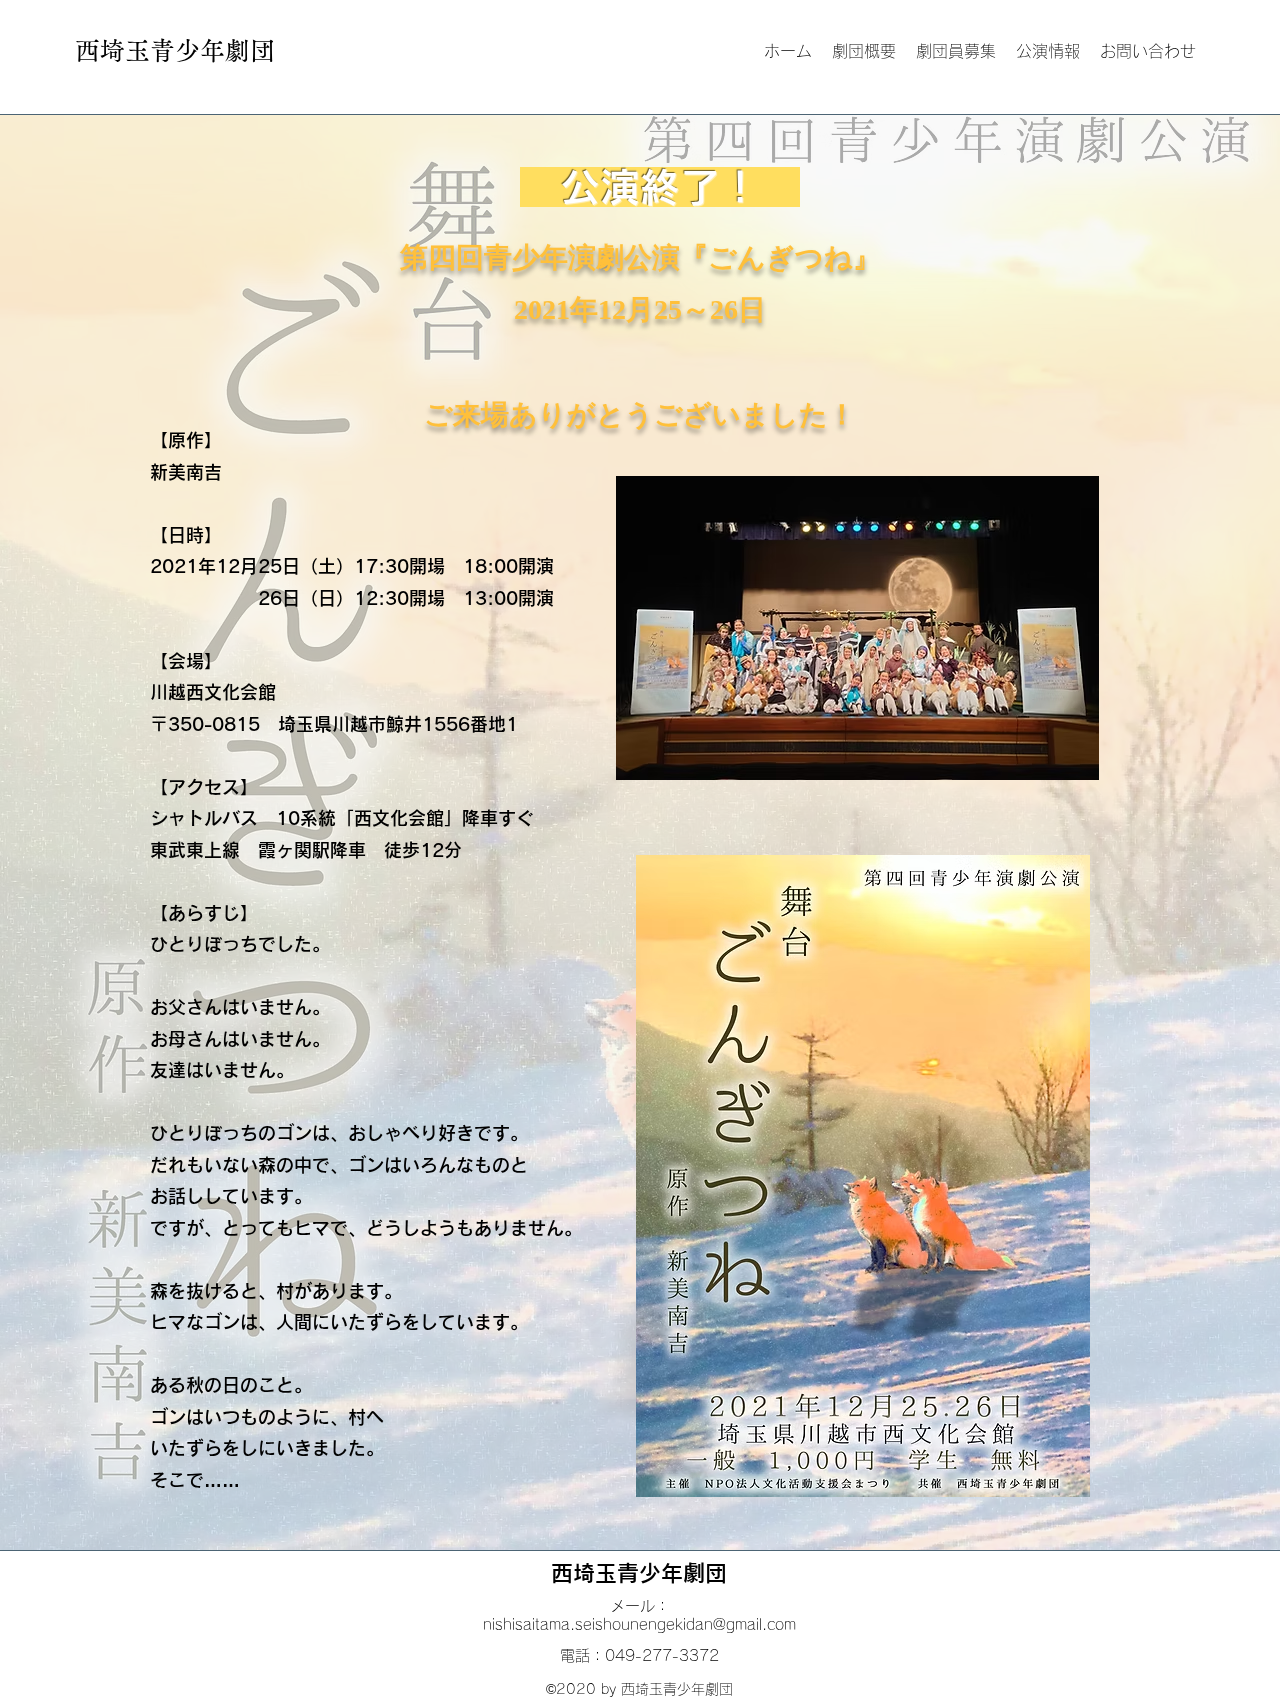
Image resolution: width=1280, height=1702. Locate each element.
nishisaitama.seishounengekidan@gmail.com (639, 1624)
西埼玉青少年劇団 (639, 1573)
